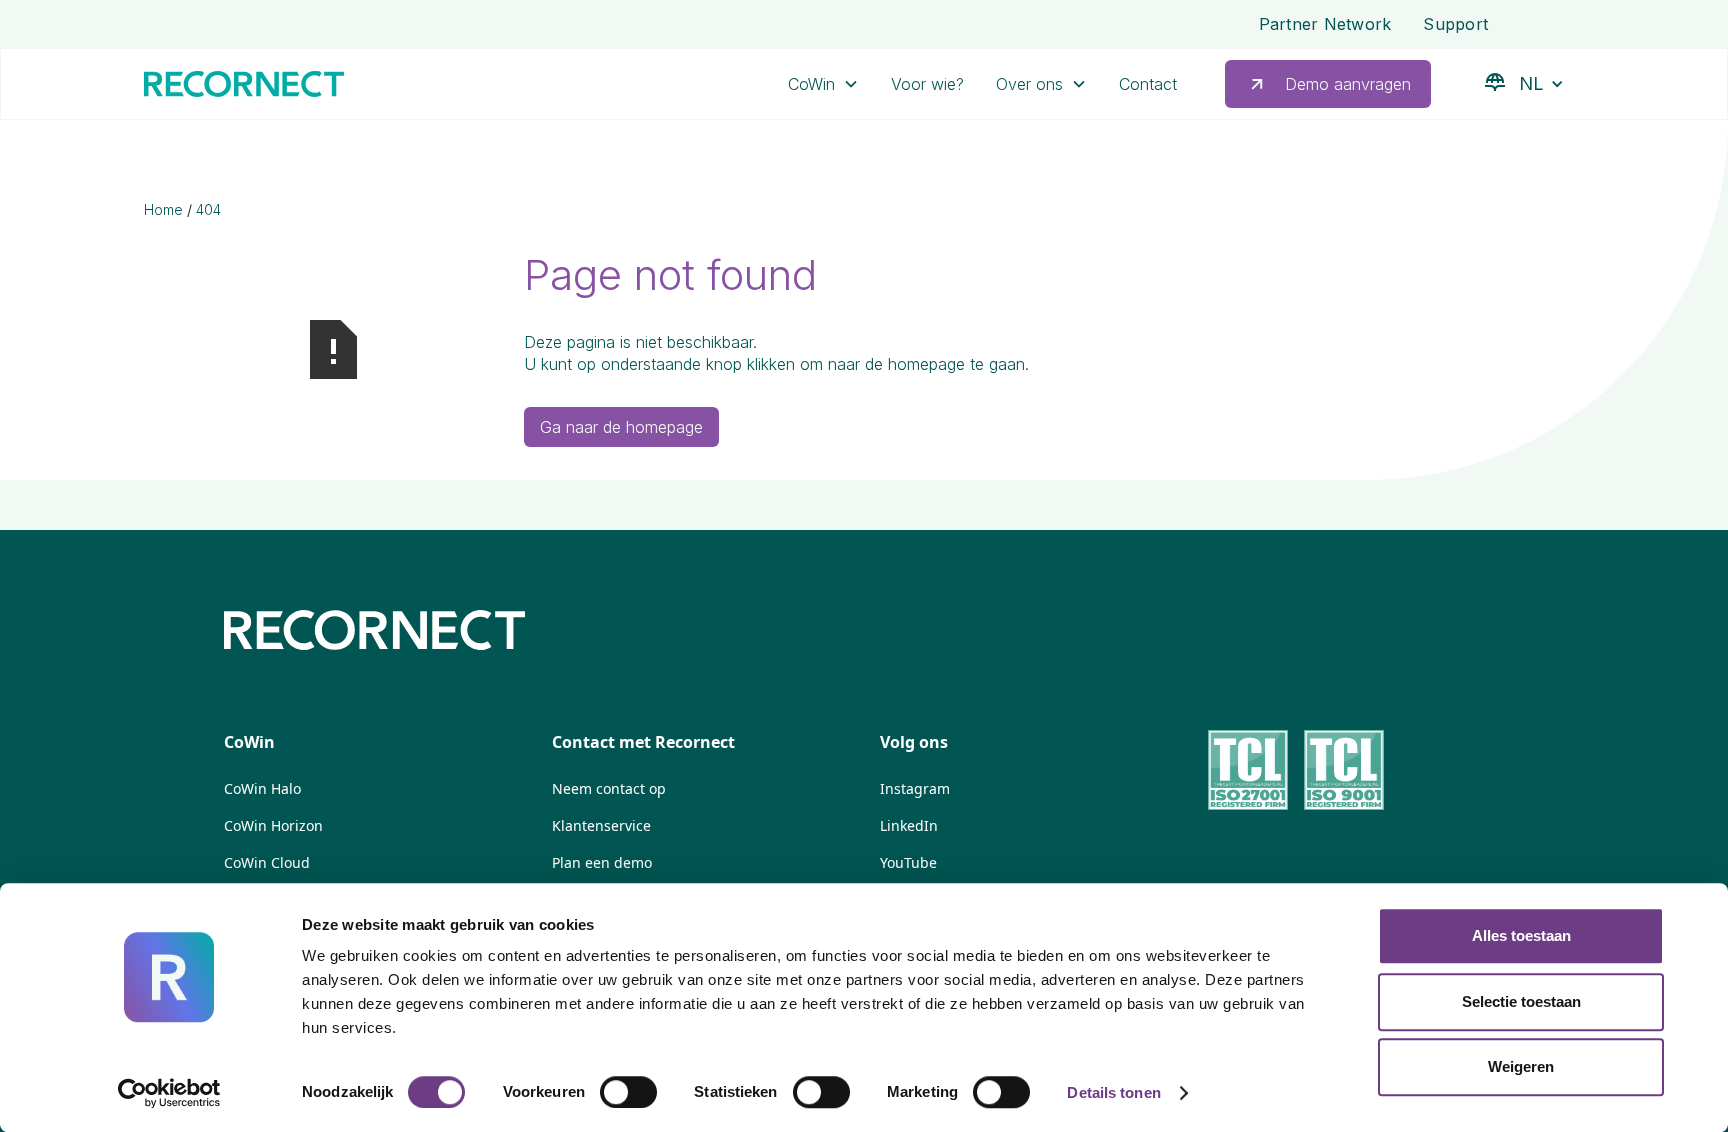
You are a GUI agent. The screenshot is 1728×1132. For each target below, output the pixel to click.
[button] (823, 84)
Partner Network (1325, 24)
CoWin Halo (262, 788)
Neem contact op (609, 788)
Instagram (915, 788)
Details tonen (1113, 1092)
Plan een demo (602, 862)
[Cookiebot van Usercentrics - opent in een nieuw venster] (169, 1093)
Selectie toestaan (1521, 1001)
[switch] (628, 1092)
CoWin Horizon (273, 825)
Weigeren (1521, 1066)
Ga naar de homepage (621, 427)
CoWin (811, 84)
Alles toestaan (1521, 935)
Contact (1148, 84)
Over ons (1029, 84)
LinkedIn (909, 825)
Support (1455, 24)
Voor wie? (927, 84)
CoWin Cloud (267, 862)
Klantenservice (601, 825)
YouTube (908, 862)
